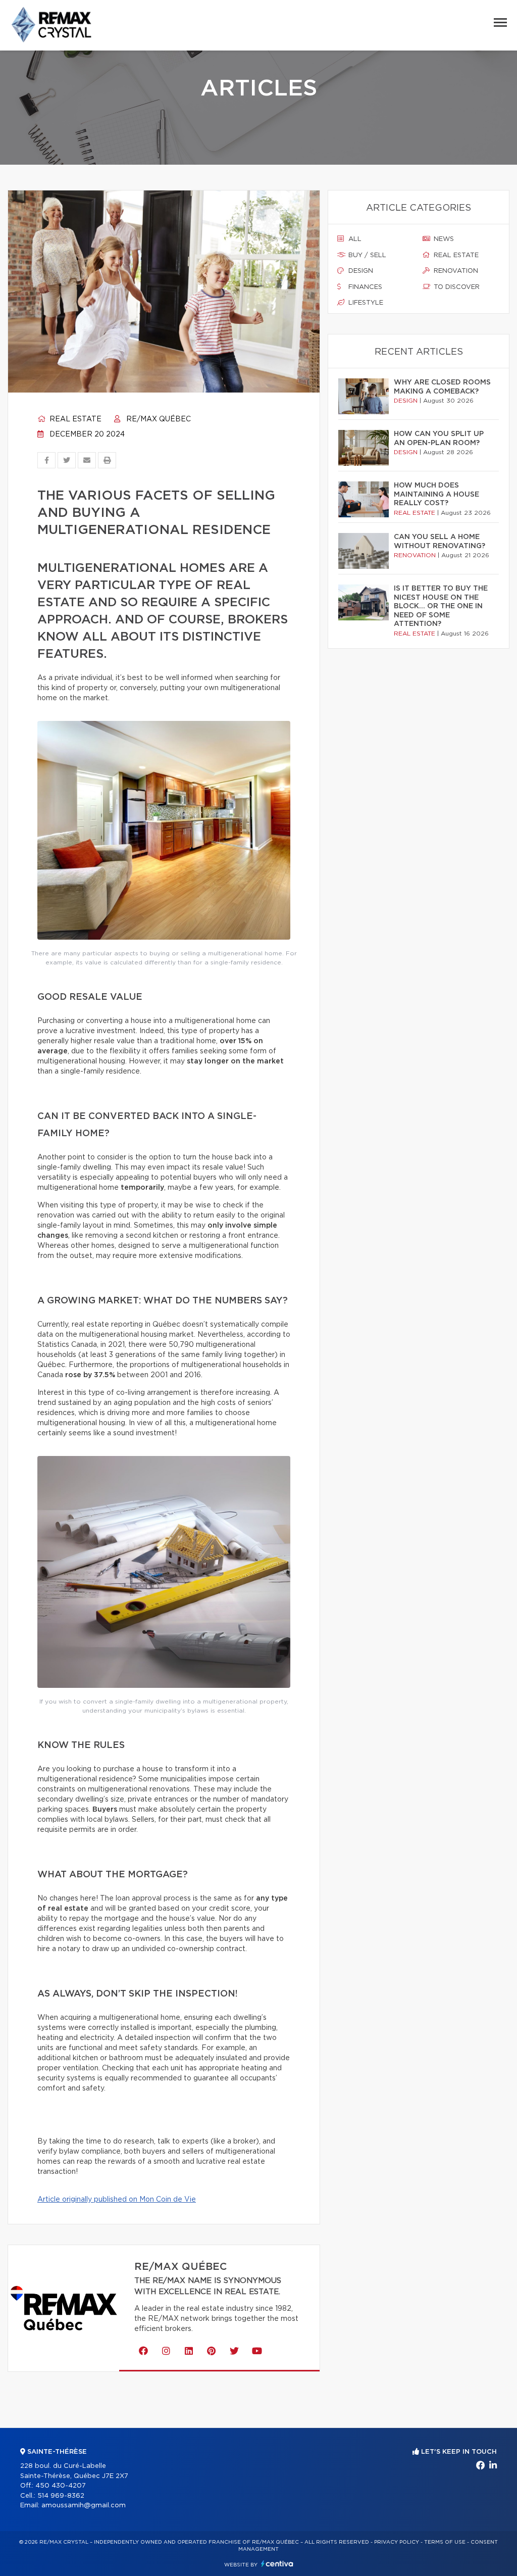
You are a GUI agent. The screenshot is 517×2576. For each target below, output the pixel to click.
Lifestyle (365, 303)
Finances (364, 287)
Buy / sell (366, 255)
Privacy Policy (397, 2542)
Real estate (74, 419)
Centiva (277, 2564)
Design (360, 271)
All (354, 239)
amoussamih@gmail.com (84, 2506)
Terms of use (445, 2542)
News (443, 239)
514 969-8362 (61, 2496)
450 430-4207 (61, 2486)
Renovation (455, 271)
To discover (456, 287)
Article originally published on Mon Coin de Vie (117, 2200)
